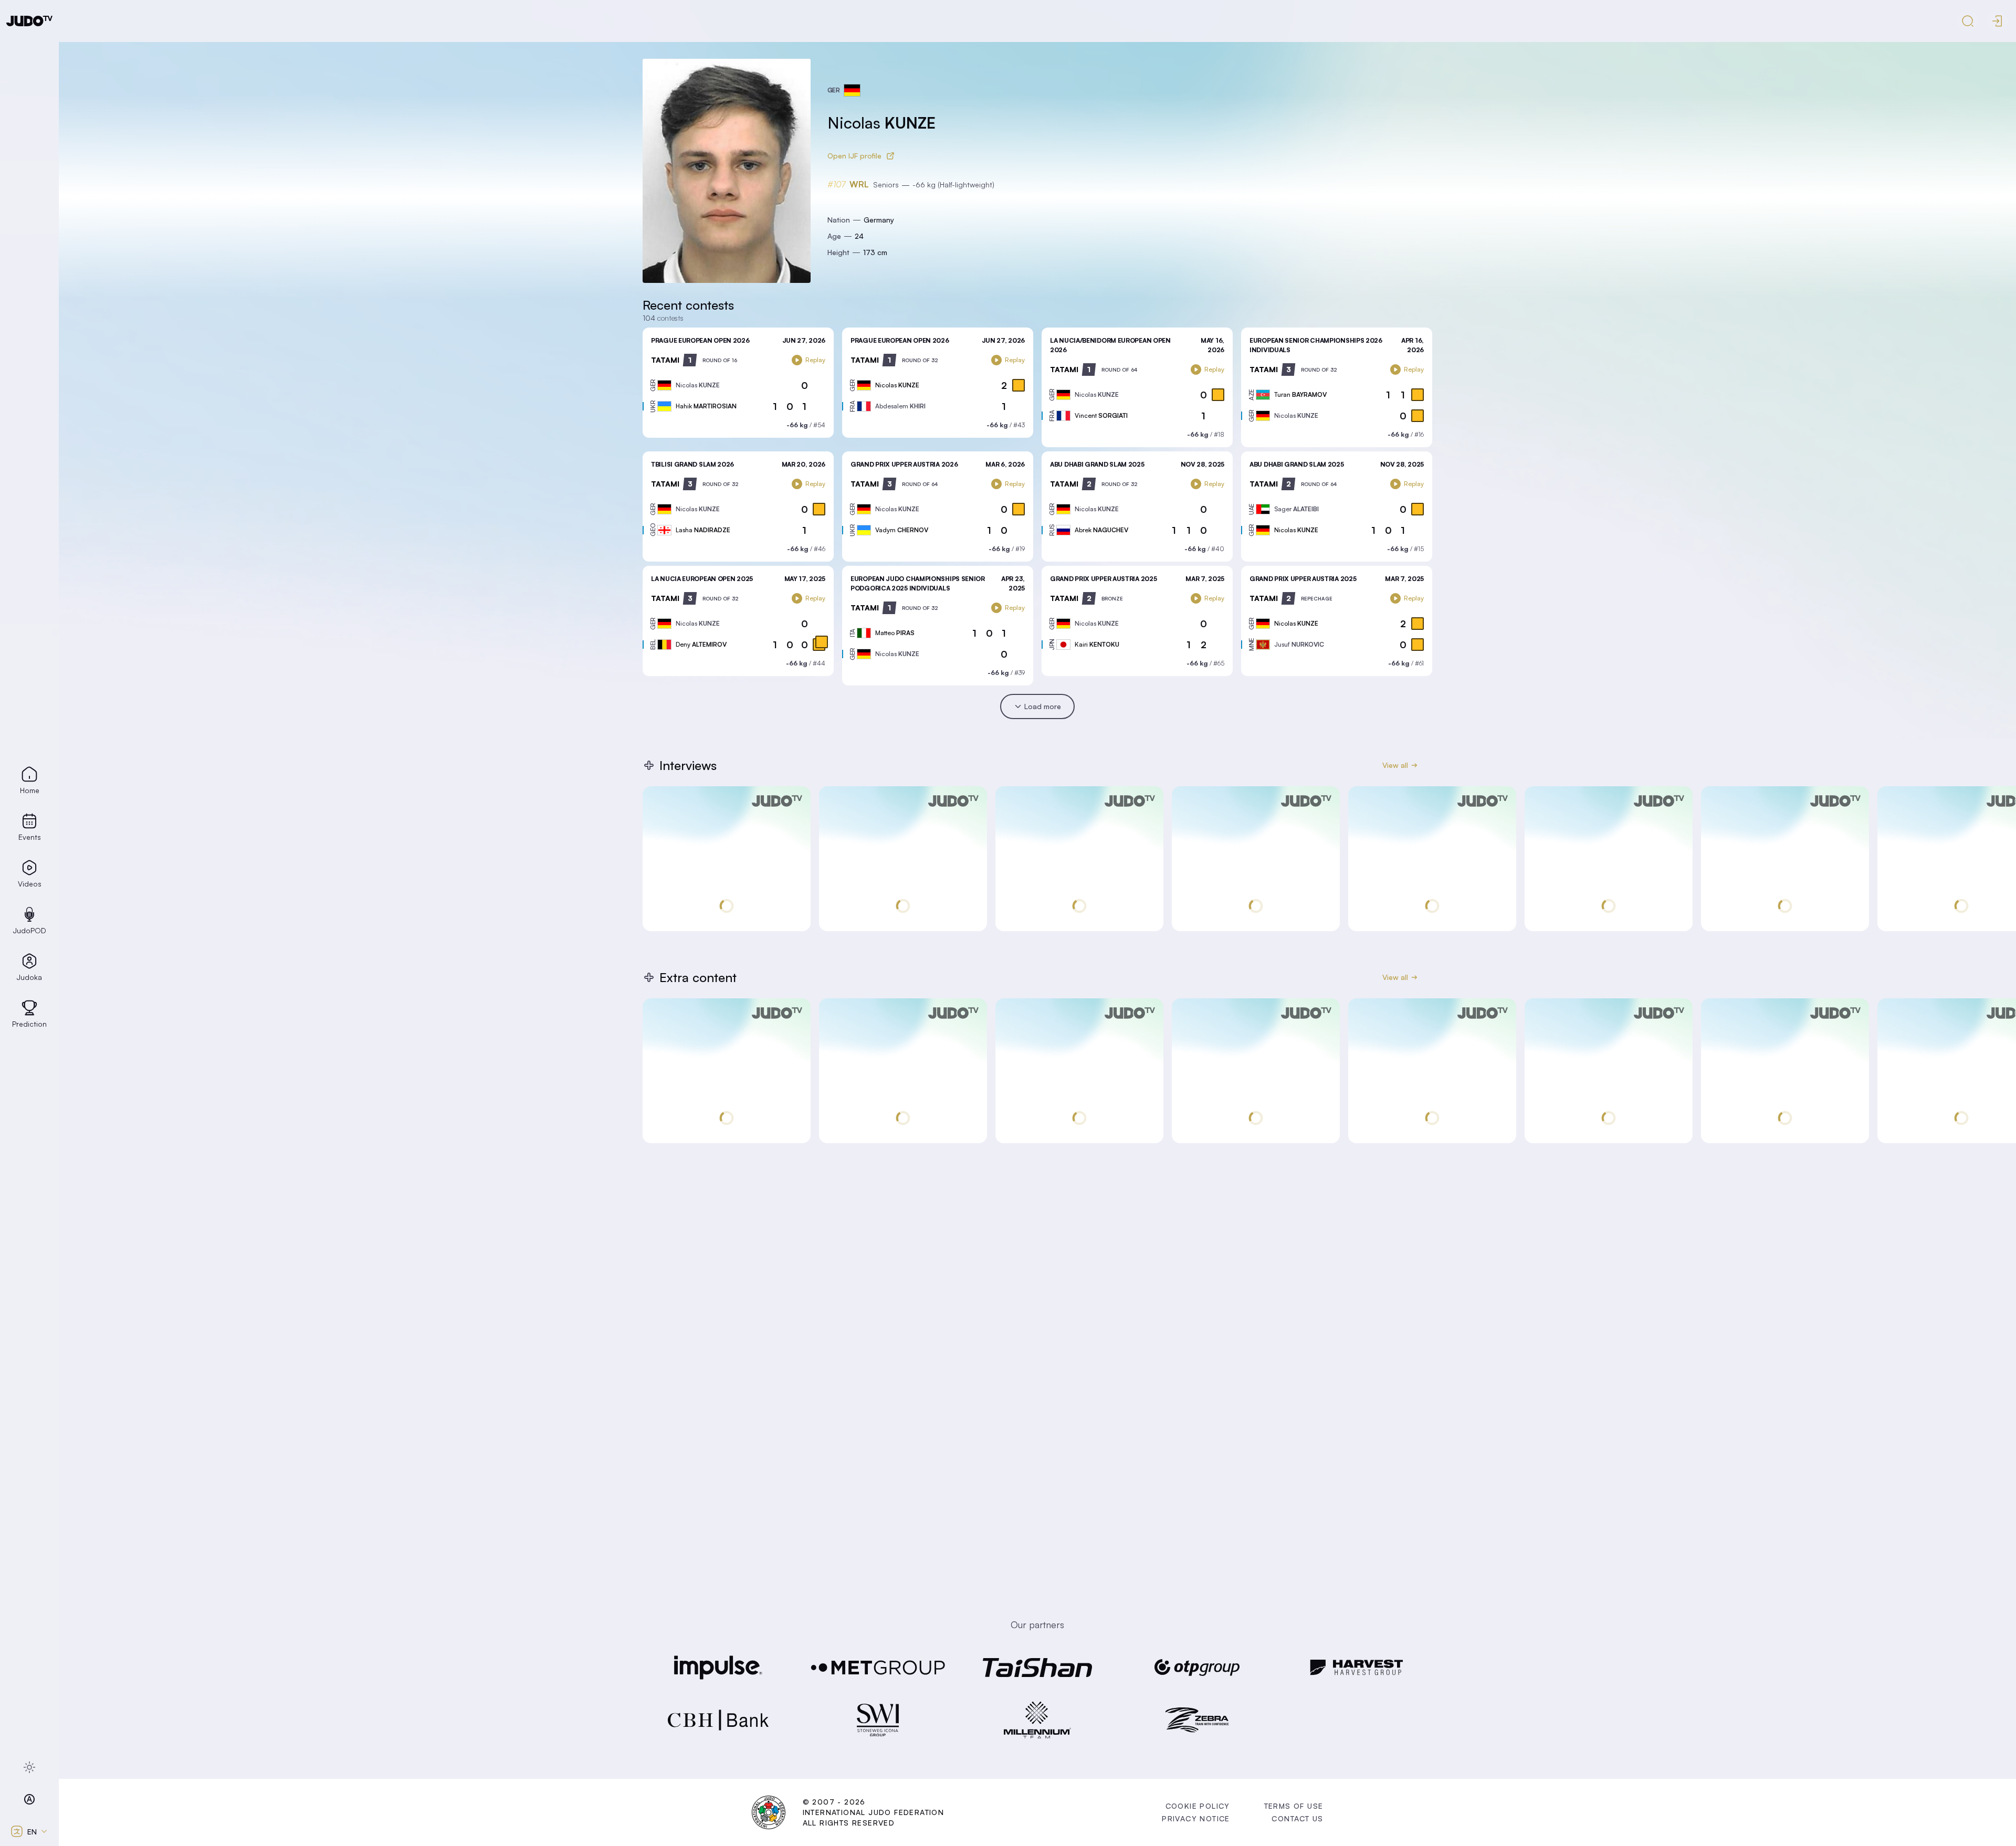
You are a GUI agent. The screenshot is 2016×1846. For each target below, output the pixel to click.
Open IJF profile (854, 156)
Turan (1300, 394)
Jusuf (1299, 644)
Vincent (1101, 415)
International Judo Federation (874, 1812)
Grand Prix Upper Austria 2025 (1103, 579)
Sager (1296, 509)
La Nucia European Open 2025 (702, 579)
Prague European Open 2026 (700, 340)
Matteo (895, 633)
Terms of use (1294, 1806)
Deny (701, 644)
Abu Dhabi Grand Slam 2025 (1097, 464)
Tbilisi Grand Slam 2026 (692, 464)
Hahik (706, 406)
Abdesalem (900, 406)
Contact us (1297, 1818)
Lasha (703, 530)
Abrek (1101, 530)
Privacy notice (1196, 1818)
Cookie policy (1198, 1806)
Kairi (1097, 644)
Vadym (902, 530)
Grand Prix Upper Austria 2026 (904, 464)
